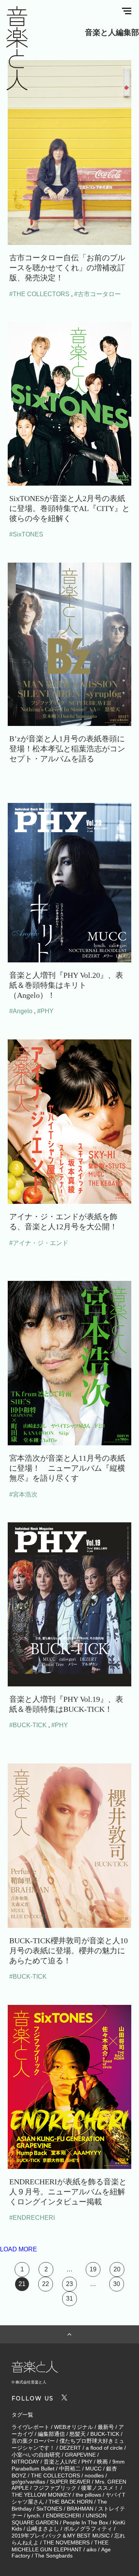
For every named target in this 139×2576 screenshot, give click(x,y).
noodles (94, 2475)
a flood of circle (104, 2448)
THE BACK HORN (71, 2502)
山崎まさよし (43, 2529)
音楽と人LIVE (60, 2462)
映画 (102, 2462)
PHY (87, 2462)
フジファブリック (55, 2488)
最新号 (106, 2427)
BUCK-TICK (105, 2434)
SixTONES (49, 2509)
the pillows (88, 2495)
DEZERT (70, 2448)
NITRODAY (25, 2462)
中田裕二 (70, 2469)
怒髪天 (78, 2434)
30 (117, 2284)
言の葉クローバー (33, 2441)
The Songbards (54, 2556)
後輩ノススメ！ (100, 2488)
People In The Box (86, 2522)
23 (69, 2284)
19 (93, 2269)
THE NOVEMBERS (66, 2542)
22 (46, 2284)
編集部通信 (51, 2434)
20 (117, 2269)
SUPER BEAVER (70, 2482)
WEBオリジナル (74, 2427)
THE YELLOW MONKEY (41, 2495)
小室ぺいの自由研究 (36, 2455)
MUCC (93, 2469)
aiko (92, 2549)
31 (69, 2299)
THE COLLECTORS (55, 2475)
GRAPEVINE (80, 2455)
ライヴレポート (31, 2427)
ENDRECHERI (64, 2516)
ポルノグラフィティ (88, 2529)
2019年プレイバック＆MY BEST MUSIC (61, 2536)
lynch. (34, 2516)
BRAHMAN (80, 2509)
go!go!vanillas (28, 2482)
